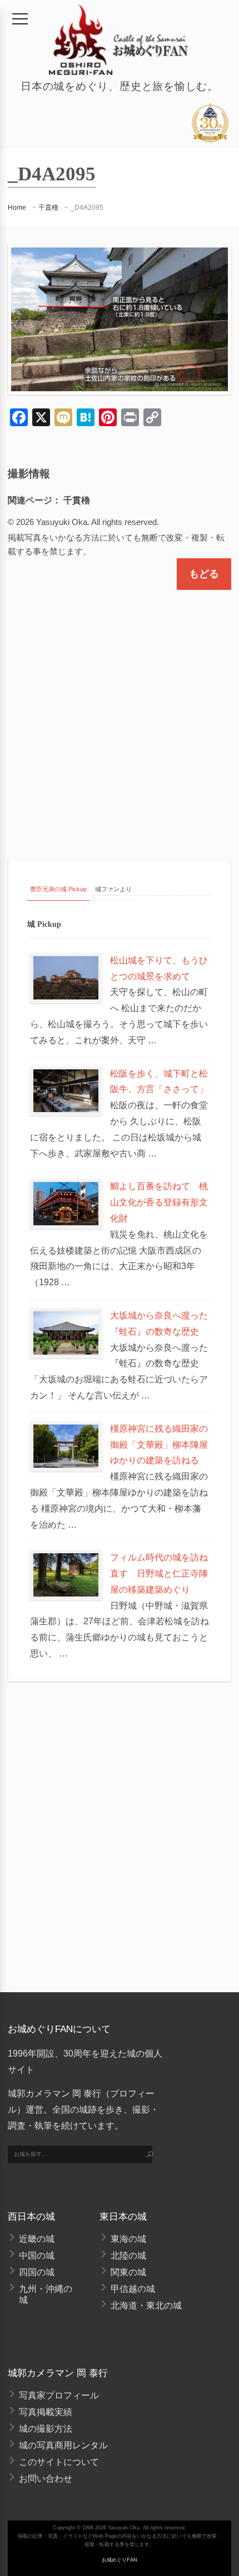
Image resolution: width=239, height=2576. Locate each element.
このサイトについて (59, 2462)
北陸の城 (128, 2256)
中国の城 (37, 2256)
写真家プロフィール (59, 2395)
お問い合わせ (46, 2479)
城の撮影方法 (46, 2429)
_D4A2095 (87, 208)
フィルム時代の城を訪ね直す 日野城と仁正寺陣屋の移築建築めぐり (159, 1574)
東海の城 (128, 2239)
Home (17, 208)
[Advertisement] (120, 715)
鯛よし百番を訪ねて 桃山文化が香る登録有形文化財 (159, 1202)
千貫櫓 (48, 208)
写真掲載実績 (46, 2412)
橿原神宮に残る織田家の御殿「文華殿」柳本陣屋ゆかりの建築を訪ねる (159, 1445)
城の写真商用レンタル (63, 2445)
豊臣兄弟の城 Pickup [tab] (58, 889)
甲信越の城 (133, 2289)
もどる (204, 574)
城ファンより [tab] (113, 889)
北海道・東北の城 (146, 2305)
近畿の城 (37, 2239)
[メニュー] (20, 19)
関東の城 (128, 2272)
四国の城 (37, 2272)
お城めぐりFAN (120, 2560)
